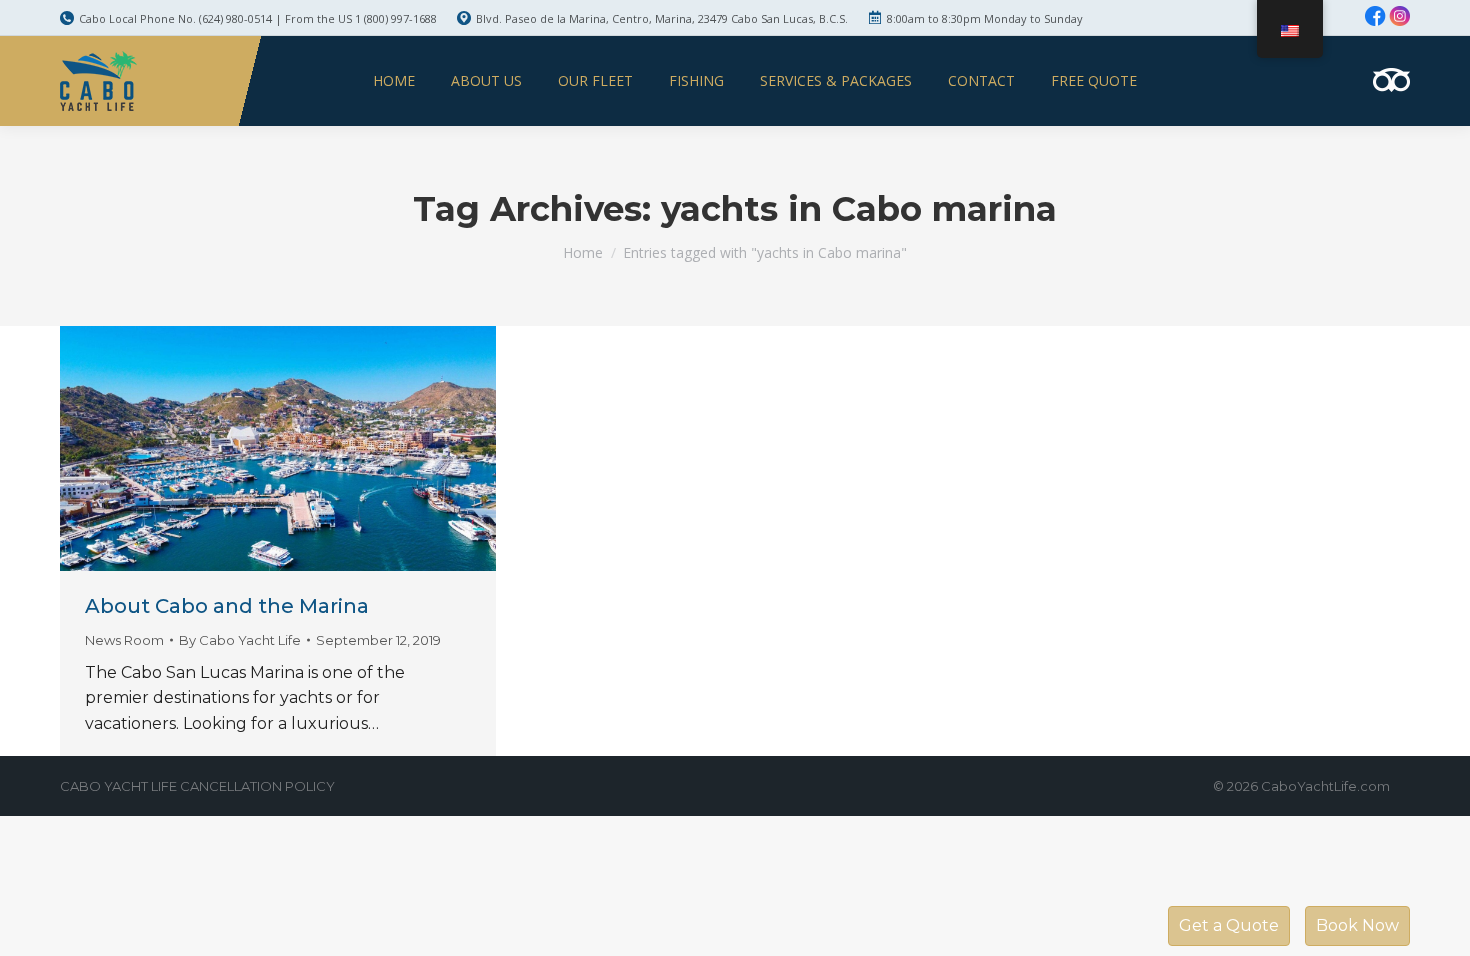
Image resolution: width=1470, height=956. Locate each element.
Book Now (1357, 925)
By (240, 640)
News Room (124, 640)
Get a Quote (1229, 925)
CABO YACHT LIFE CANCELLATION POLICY (197, 786)
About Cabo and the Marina (227, 606)
